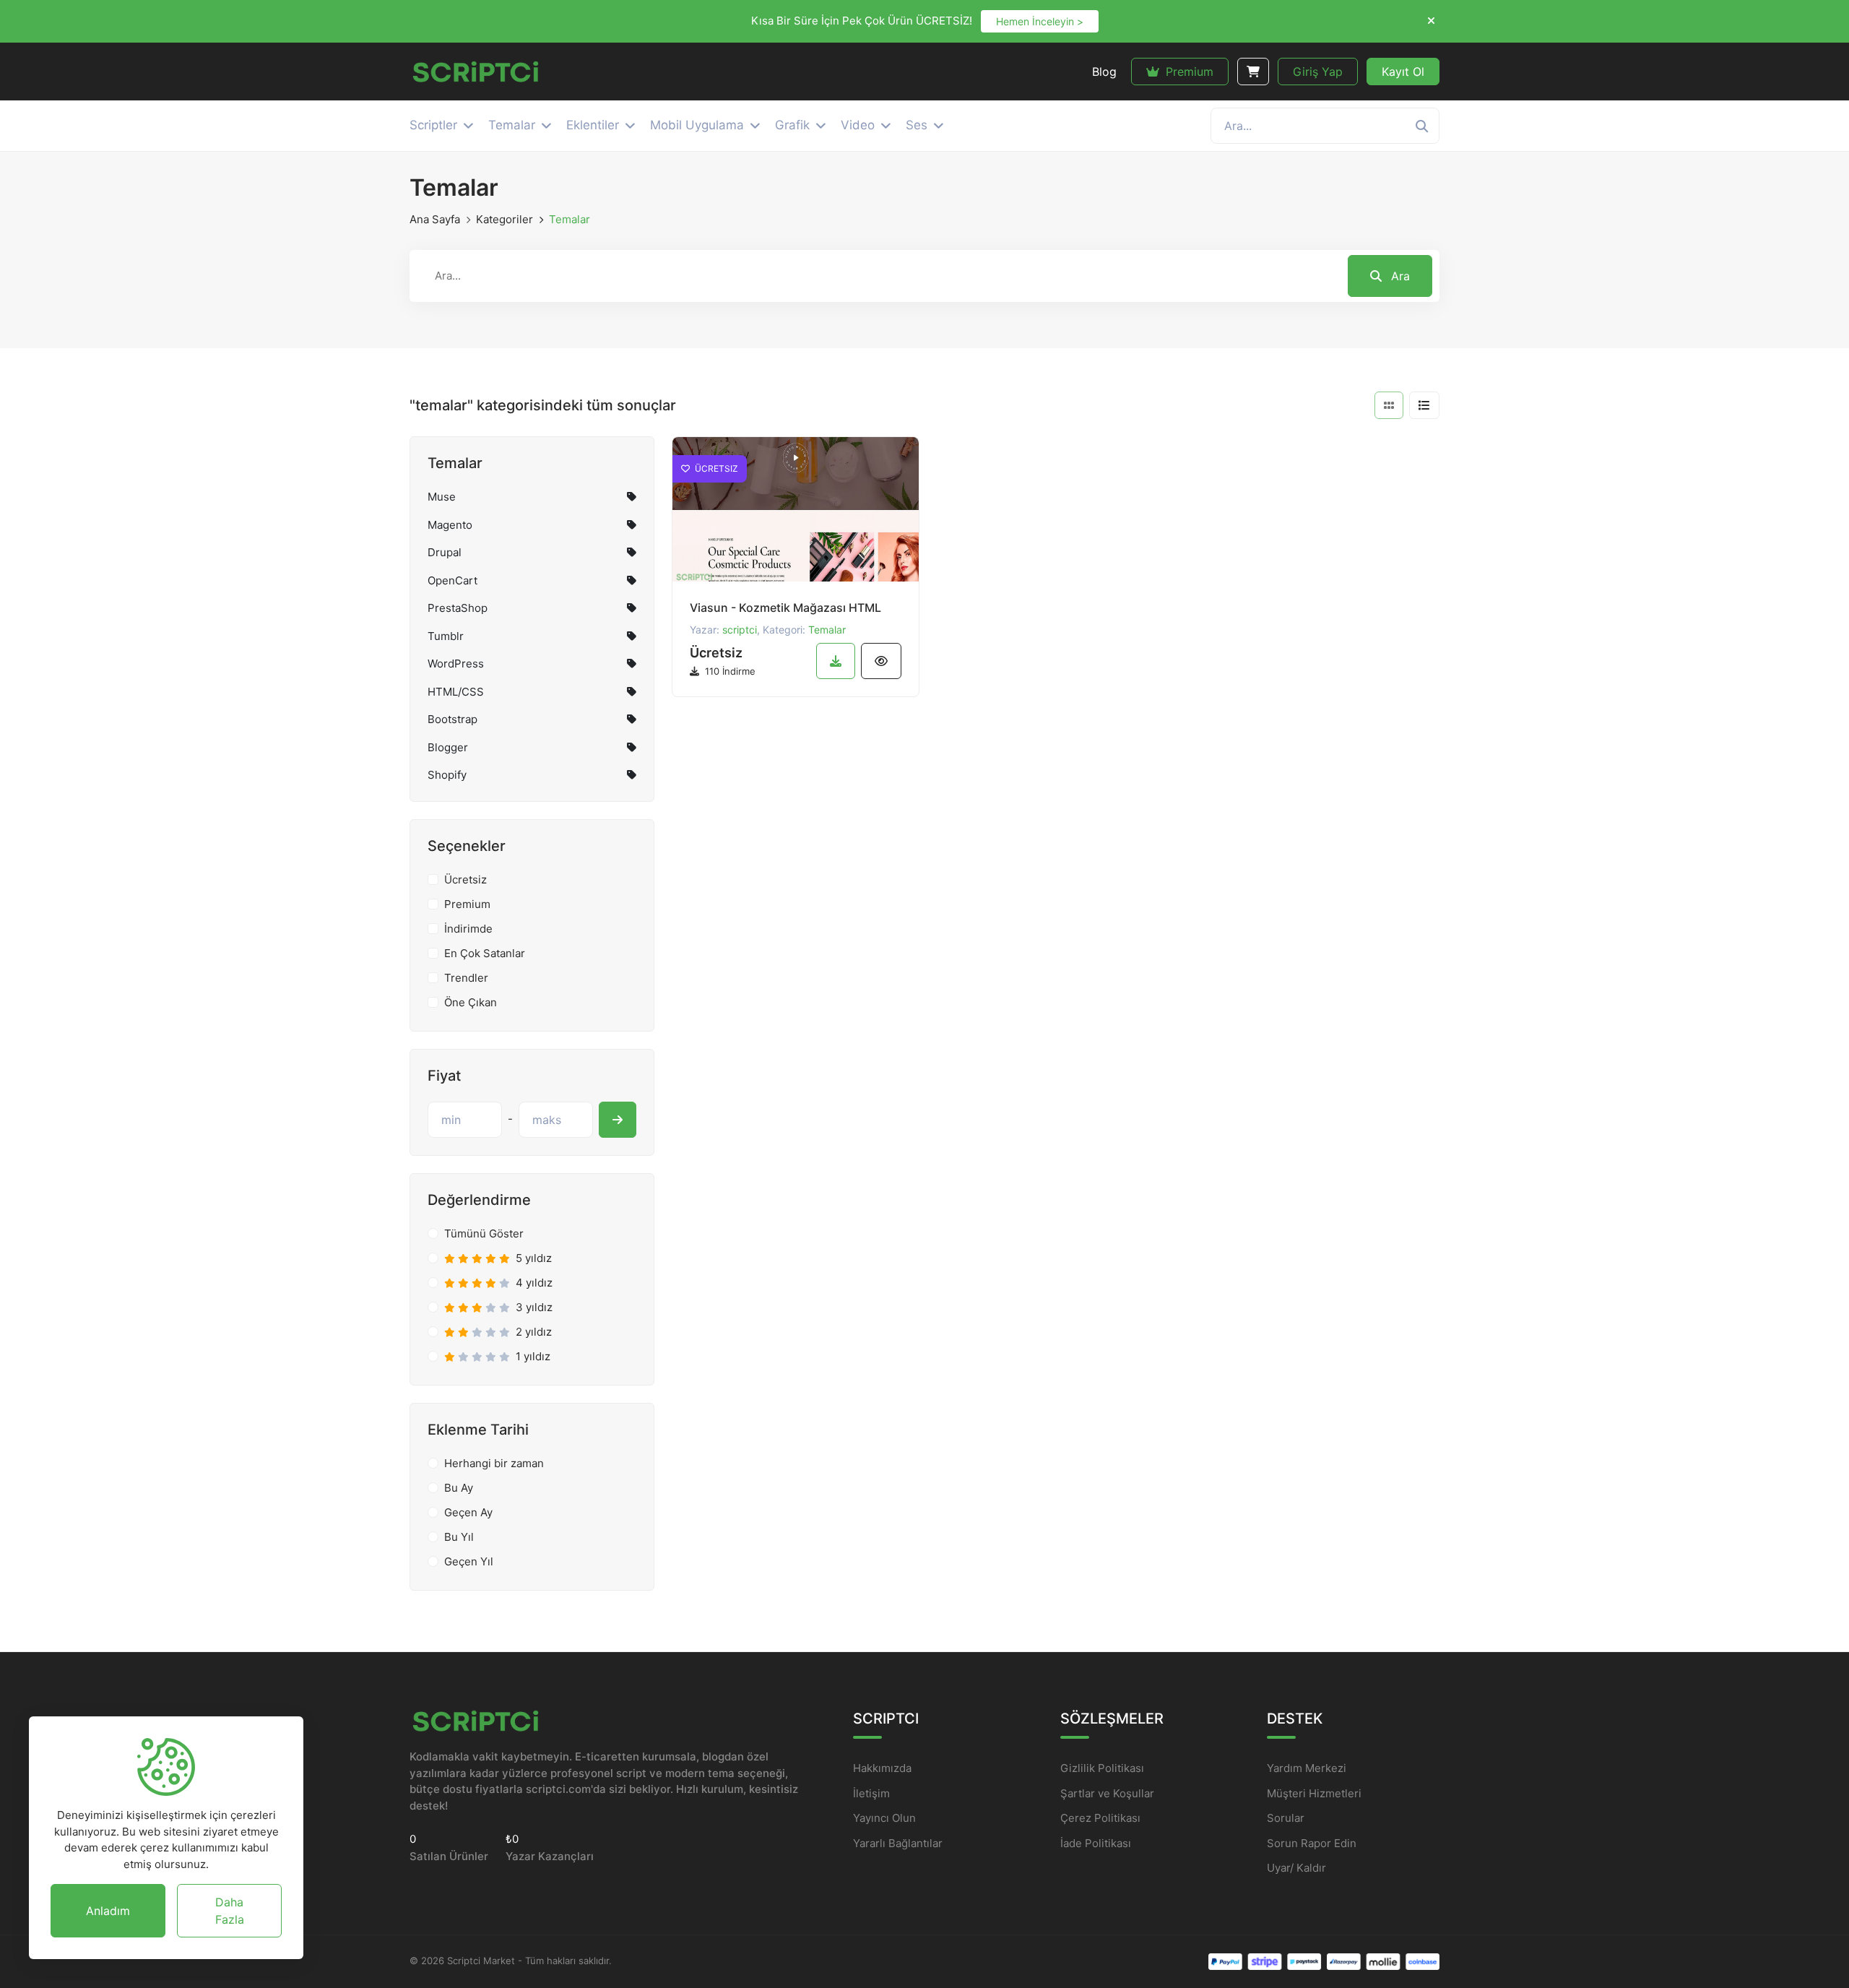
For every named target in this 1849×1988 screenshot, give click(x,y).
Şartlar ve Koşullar (1107, 1793)
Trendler (466, 978)
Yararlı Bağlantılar (898, 1843)
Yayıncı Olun (884, 1818)
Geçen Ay (468, 1512)
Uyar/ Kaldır (1296, 1868)
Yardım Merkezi (1307, 1768)
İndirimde (468, 929)
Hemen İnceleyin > (1040, 21)
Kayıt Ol (1403, 72)
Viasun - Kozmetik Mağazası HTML (785, 608)
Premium (1188, 72)
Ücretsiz (466, 880)
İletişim (871, 1793)
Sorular (1286, 1818)
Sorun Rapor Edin (1312, 1843)
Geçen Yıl (469, 1561)
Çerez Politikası (1100, 1818)
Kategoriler (505, 219)
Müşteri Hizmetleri (1314, 1793)
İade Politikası (1096, 1843)
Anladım (108, 1911)
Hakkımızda (882, 1768)
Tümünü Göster (484, 1233)
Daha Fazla (230, 1911)
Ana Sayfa (435, 219)
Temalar (827, 630)
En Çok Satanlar (485, 953)
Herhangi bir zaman (494, 1463)
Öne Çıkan (471, 1002)
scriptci (740, 630)
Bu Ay (459, 1488)
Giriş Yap (1318, 72)
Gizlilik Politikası (1102, 1768)
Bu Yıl (459, 1537)
